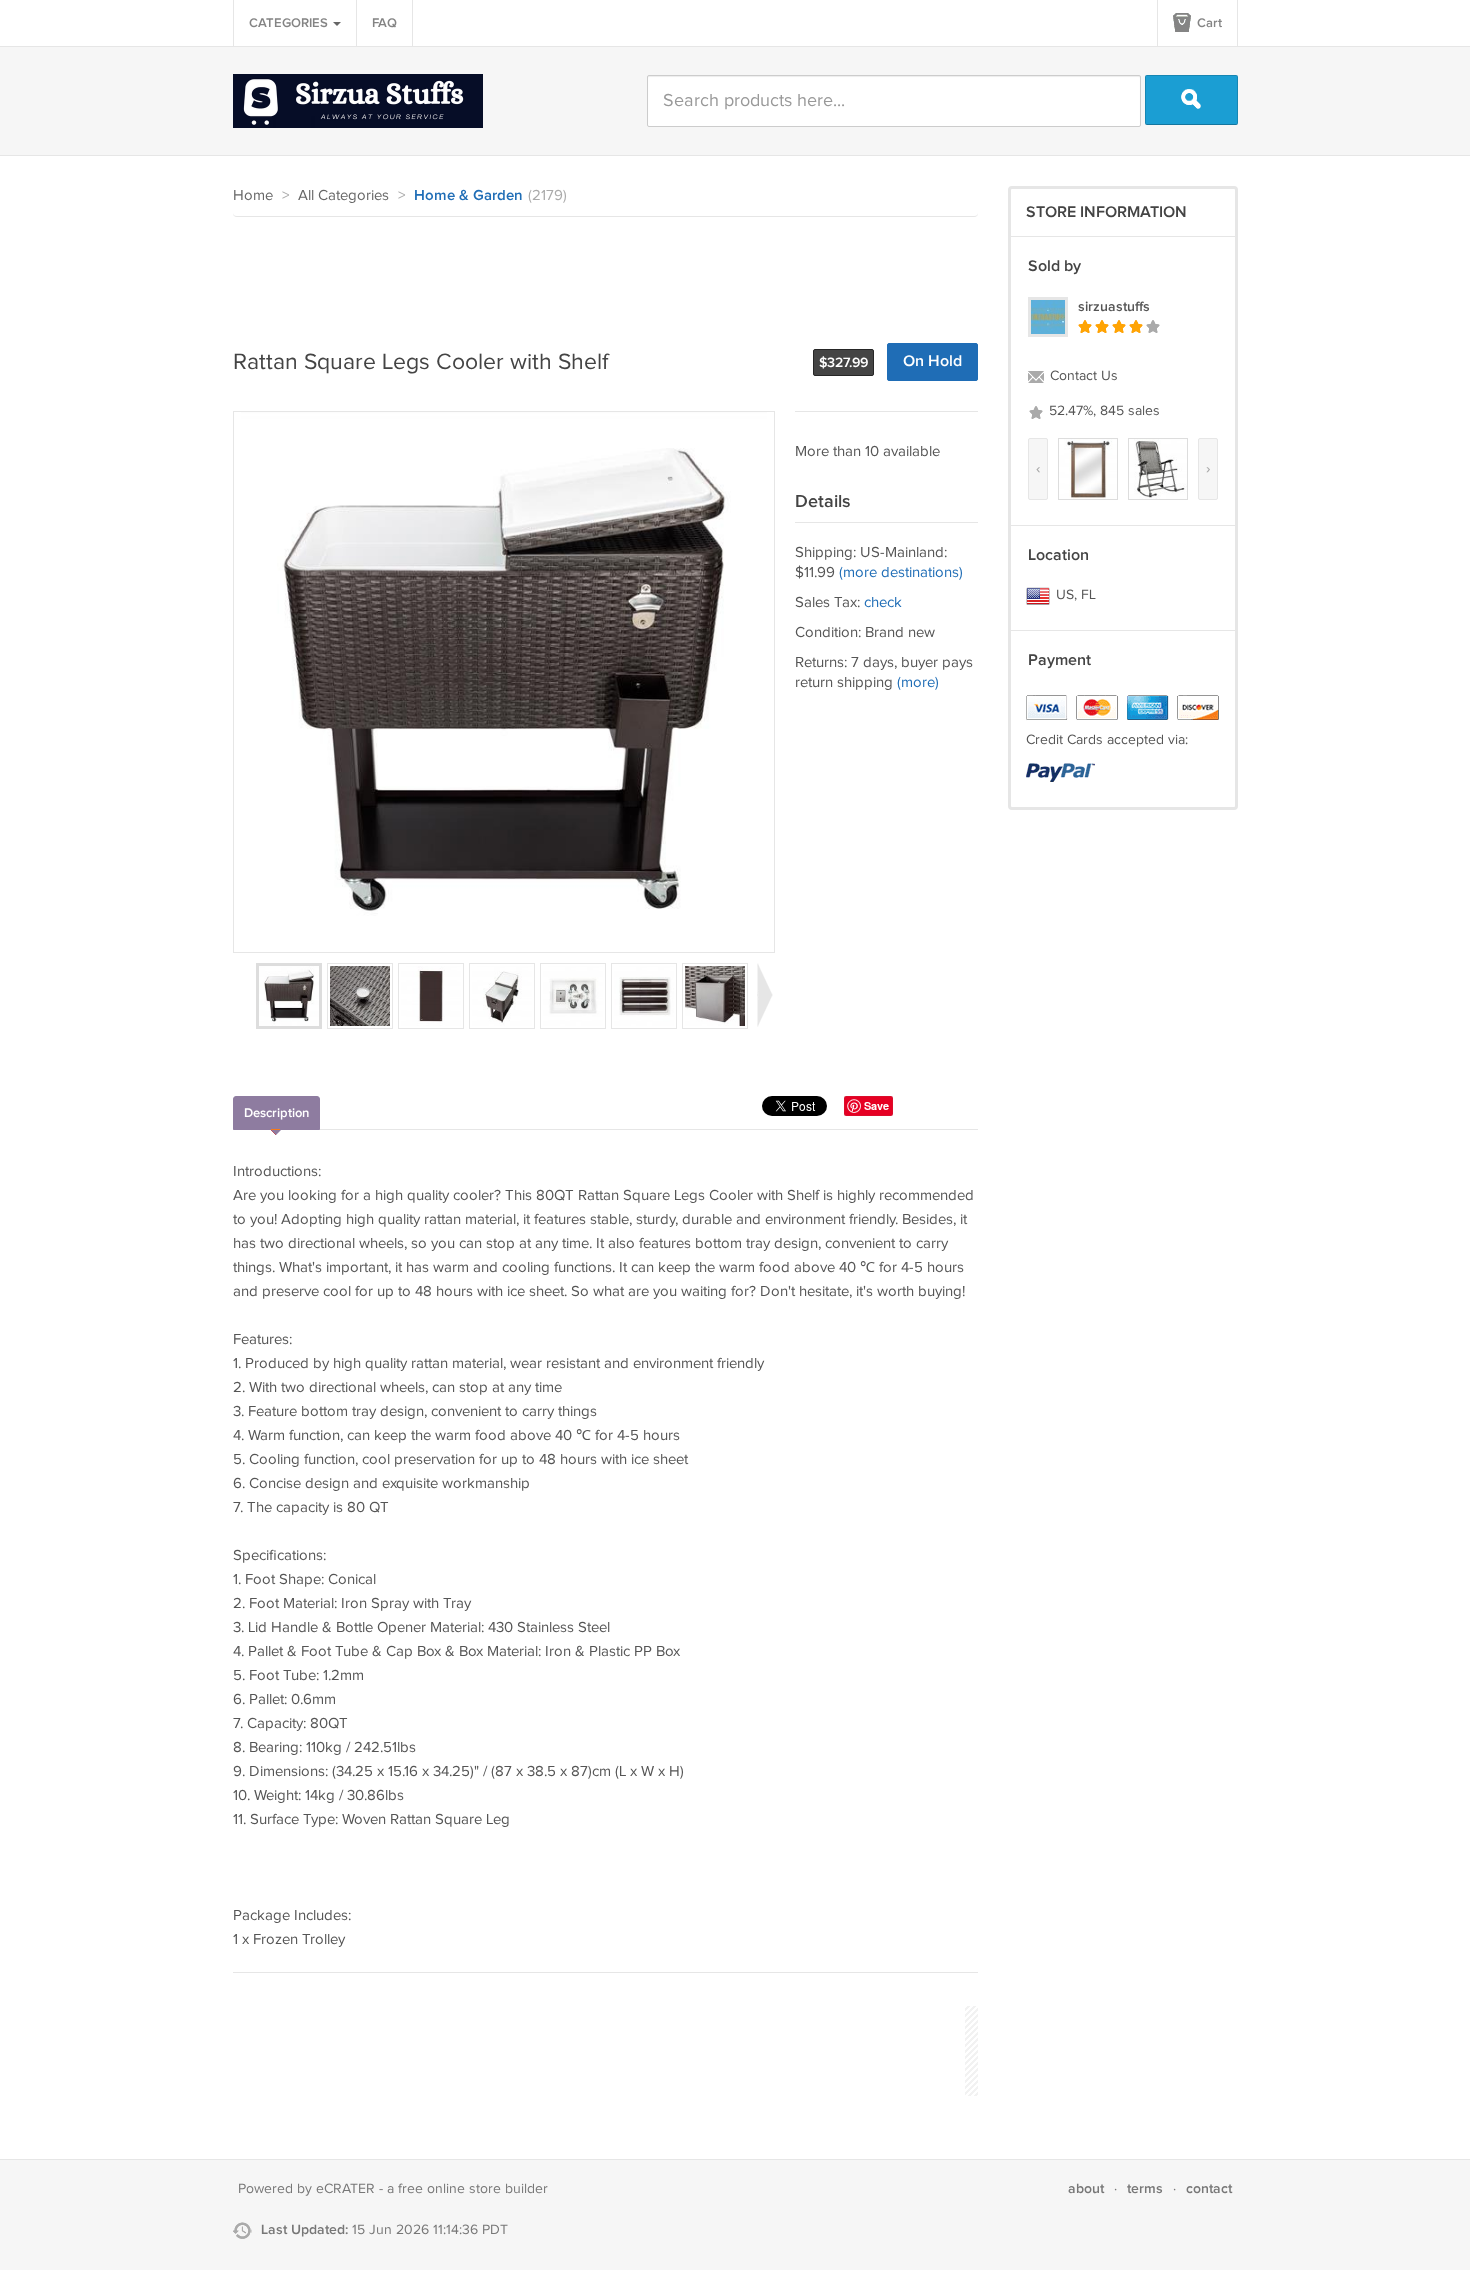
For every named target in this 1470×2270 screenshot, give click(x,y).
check (883, 602)
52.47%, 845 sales (1102, 411)
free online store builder (473, 2189)
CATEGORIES (290, 23)
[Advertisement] (597, 272)
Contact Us (1082, 376)
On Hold (932, 361)
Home (253, 195)
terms (1145, 2188)
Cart (1208, 23)
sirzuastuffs (1114, 306)
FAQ (384, 23)
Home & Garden (468, 196)
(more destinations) (901, 572)
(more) (918, 682)
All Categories (343, 195)
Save (876, 1105)
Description (276, 1113)
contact (1209, 2188)
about (1086, 2188)
